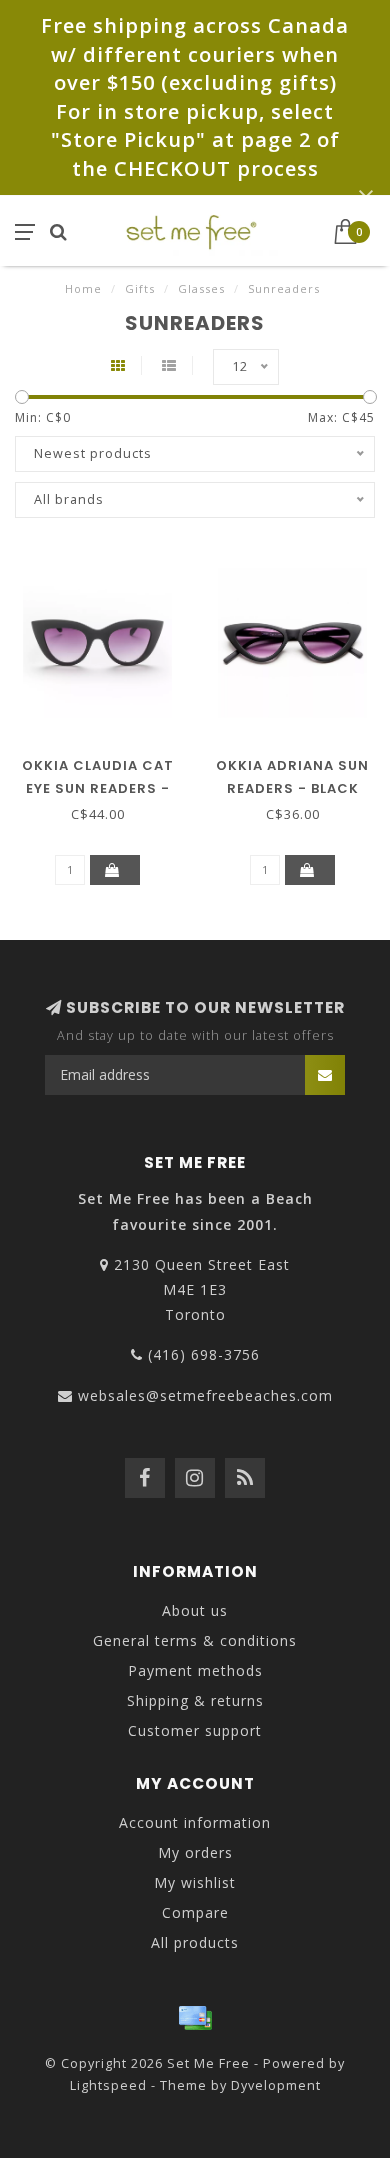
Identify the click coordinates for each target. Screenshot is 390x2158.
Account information (195, 1822)
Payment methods (195, 1670)
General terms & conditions (195, 1640)
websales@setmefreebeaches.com (205, 1395)
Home (83, 288)
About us (195, 1610)
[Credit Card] (195, 2018)
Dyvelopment (276, 2085)
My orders (195, 1852)
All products (195, 1942)
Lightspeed (108, 2085)
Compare (195, 1912)
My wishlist (195, 1882)
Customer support (195, 1730)
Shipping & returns (195, 1700)
